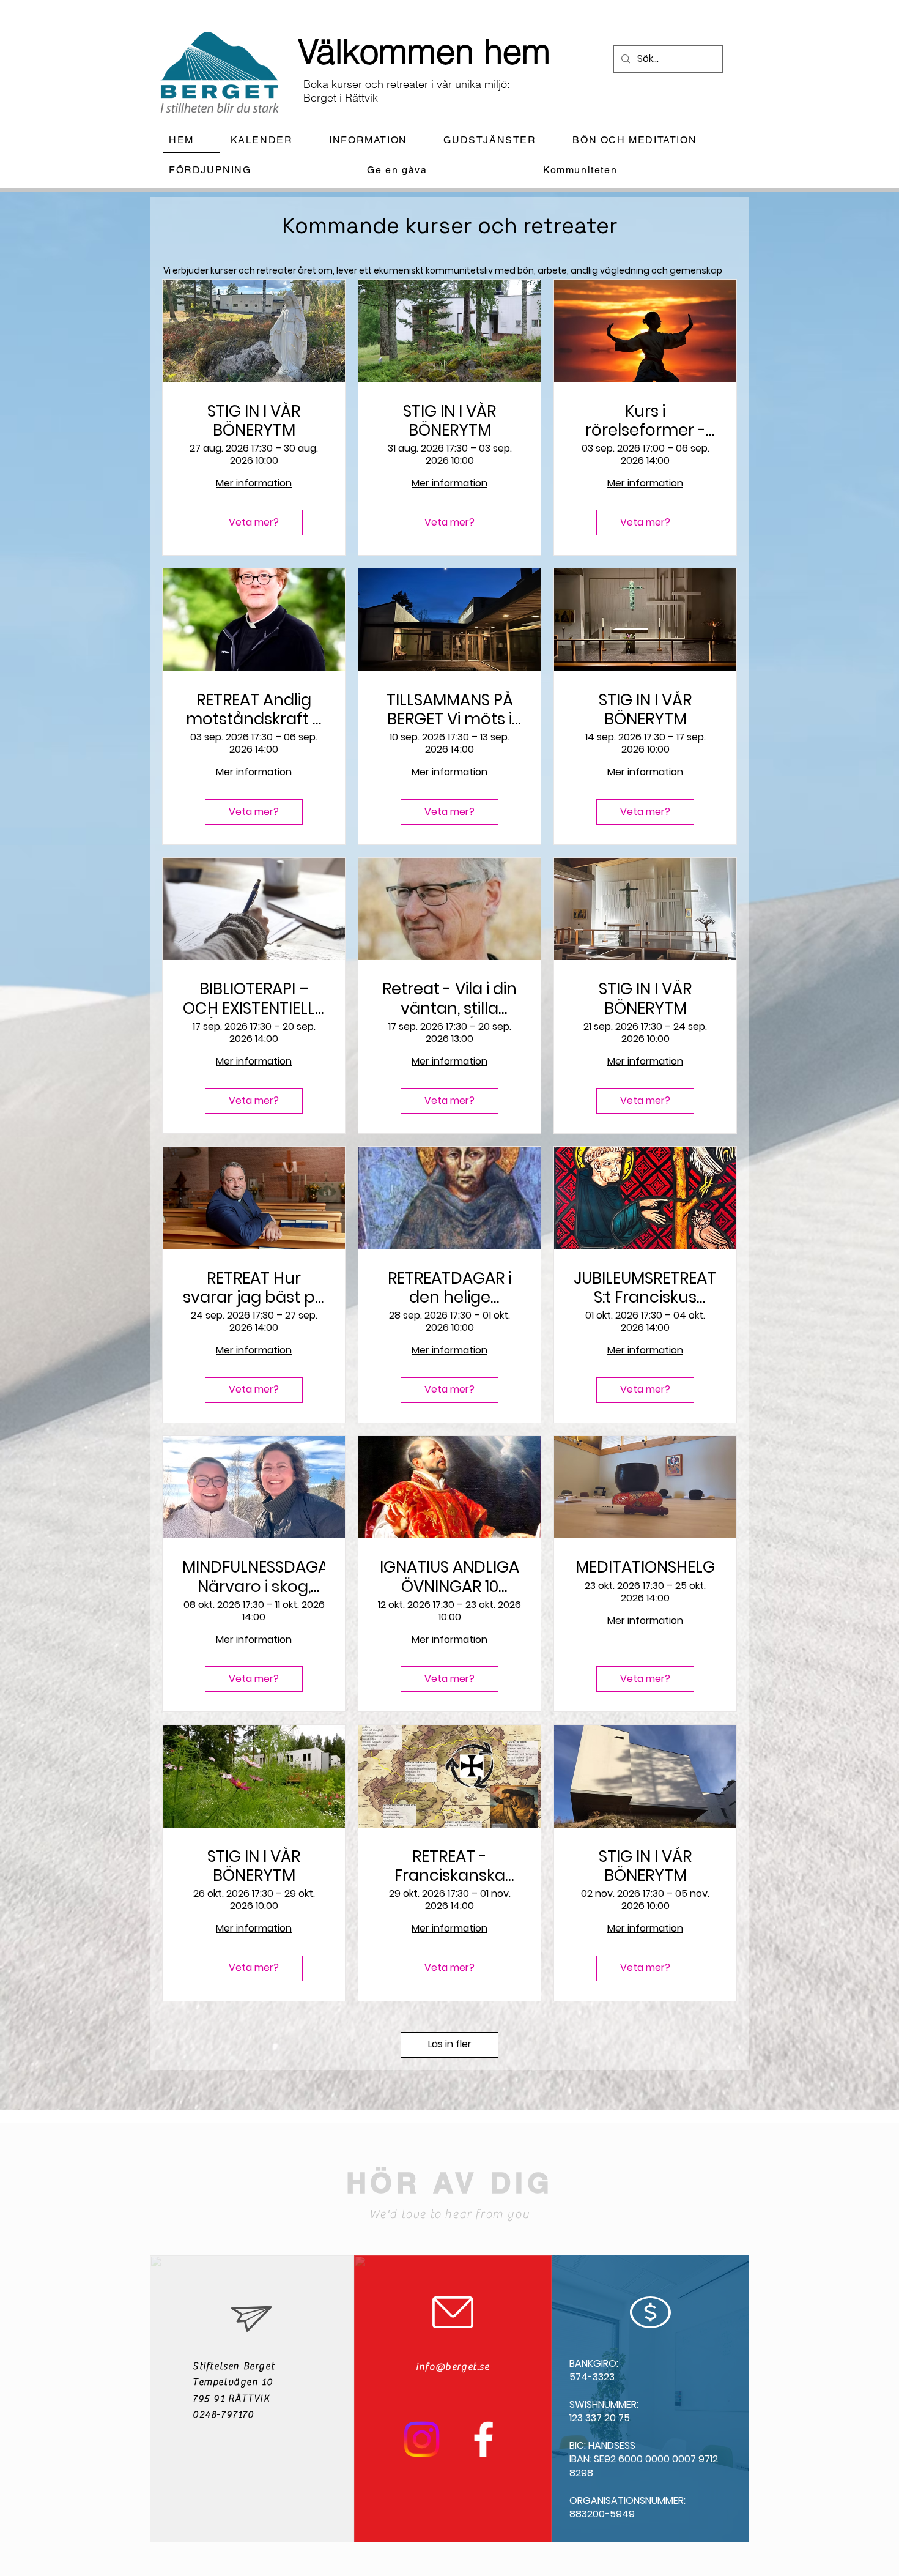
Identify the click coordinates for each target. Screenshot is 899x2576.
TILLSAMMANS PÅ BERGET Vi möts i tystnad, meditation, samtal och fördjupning (450, 710)
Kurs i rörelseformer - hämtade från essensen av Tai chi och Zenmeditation (645, 421)
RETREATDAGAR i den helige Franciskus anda (449, 1288)
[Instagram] (422, 2439)
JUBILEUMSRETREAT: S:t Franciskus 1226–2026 (645, 1288)
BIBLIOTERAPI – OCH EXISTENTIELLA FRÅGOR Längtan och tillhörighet (254, 999)
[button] (378, 140)
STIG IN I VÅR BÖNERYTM (254, 421)
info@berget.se (453, 2367)
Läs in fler (450, 2044)
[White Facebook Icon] (483, 2439)
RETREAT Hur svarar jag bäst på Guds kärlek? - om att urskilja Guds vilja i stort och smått (254, 1288)
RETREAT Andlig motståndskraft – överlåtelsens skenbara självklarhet (254, 710)
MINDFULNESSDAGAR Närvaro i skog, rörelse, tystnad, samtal (254, 1577)
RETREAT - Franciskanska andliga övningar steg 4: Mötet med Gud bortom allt (449, 1866)
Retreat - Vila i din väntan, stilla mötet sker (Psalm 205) (449, 999)
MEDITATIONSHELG (645, 1567)
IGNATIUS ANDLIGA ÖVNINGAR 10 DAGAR (449, 1577)
